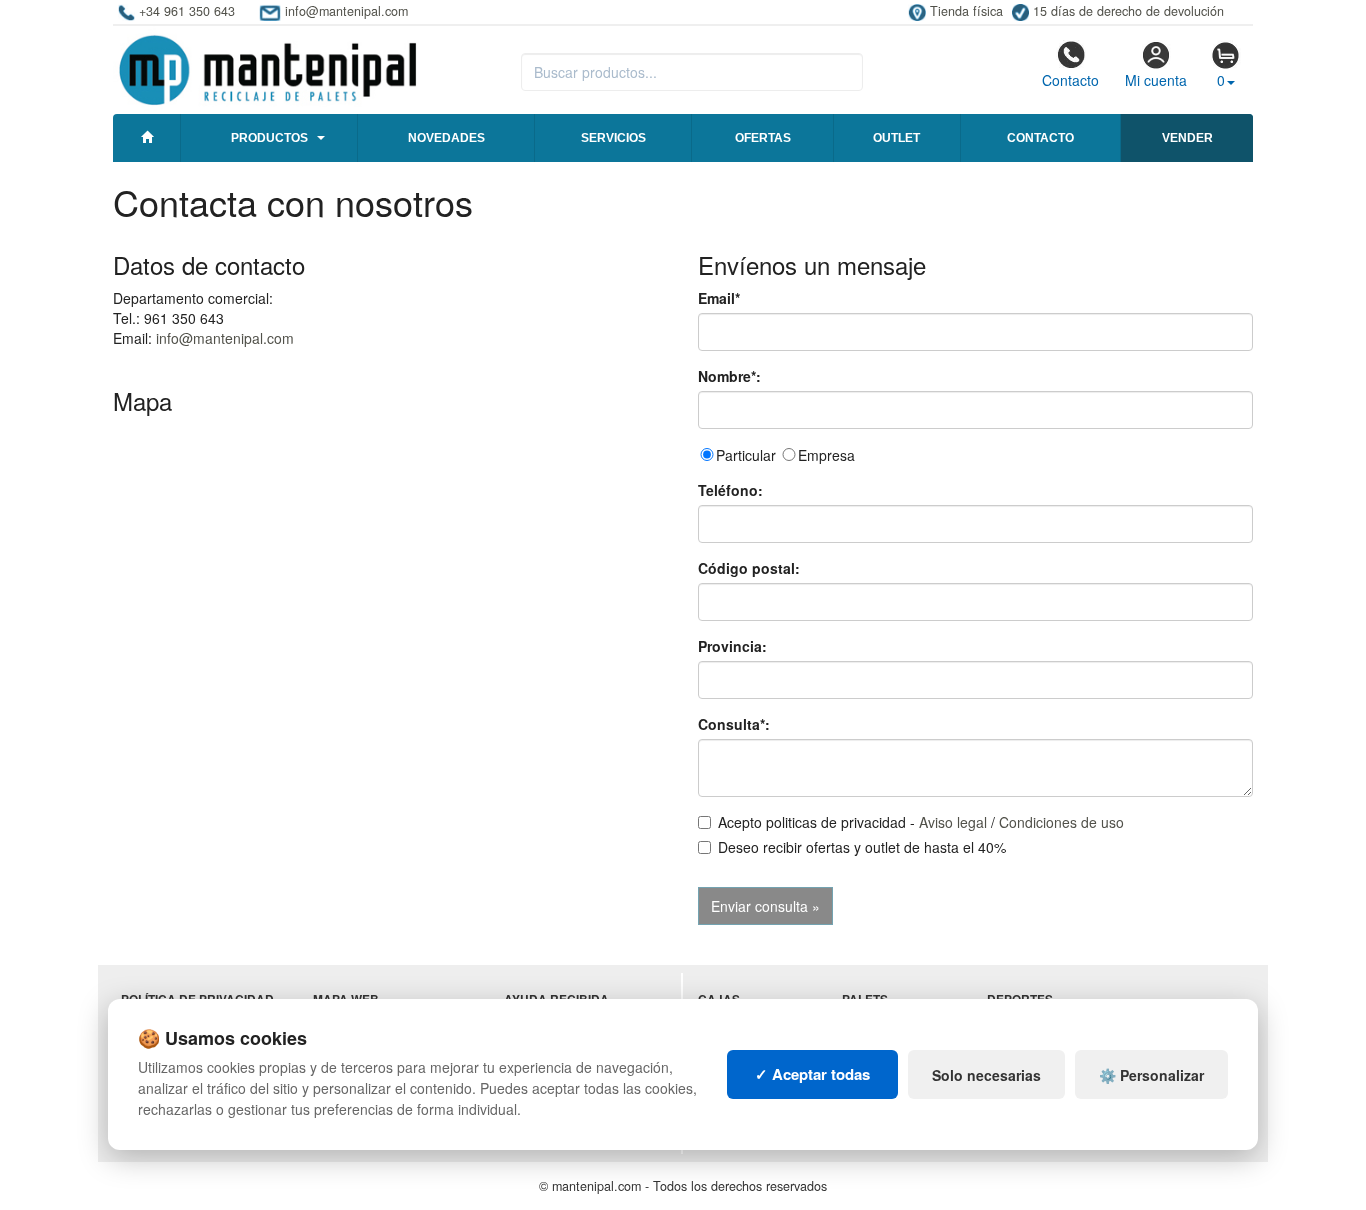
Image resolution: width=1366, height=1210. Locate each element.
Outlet (896, 138)
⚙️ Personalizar (1151, 1075)
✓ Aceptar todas (812, 1074)
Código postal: (749, 568)
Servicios (613, 138)
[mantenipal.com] (267, 67)
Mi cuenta (1156, 80)
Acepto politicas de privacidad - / (921, 822)
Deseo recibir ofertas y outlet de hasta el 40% (862, 847)
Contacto (1070, 80)
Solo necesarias (986, 1075)
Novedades (446, 138)
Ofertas (763, 138)
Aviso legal (953, 822)
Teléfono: (730, 490)
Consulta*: (734, 724)
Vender (1187, 138)
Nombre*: (729, 376)
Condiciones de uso (1061, 822)
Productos (269, 138)
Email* (719, 298)
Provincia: (732, 646)
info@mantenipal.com (225, 338)
